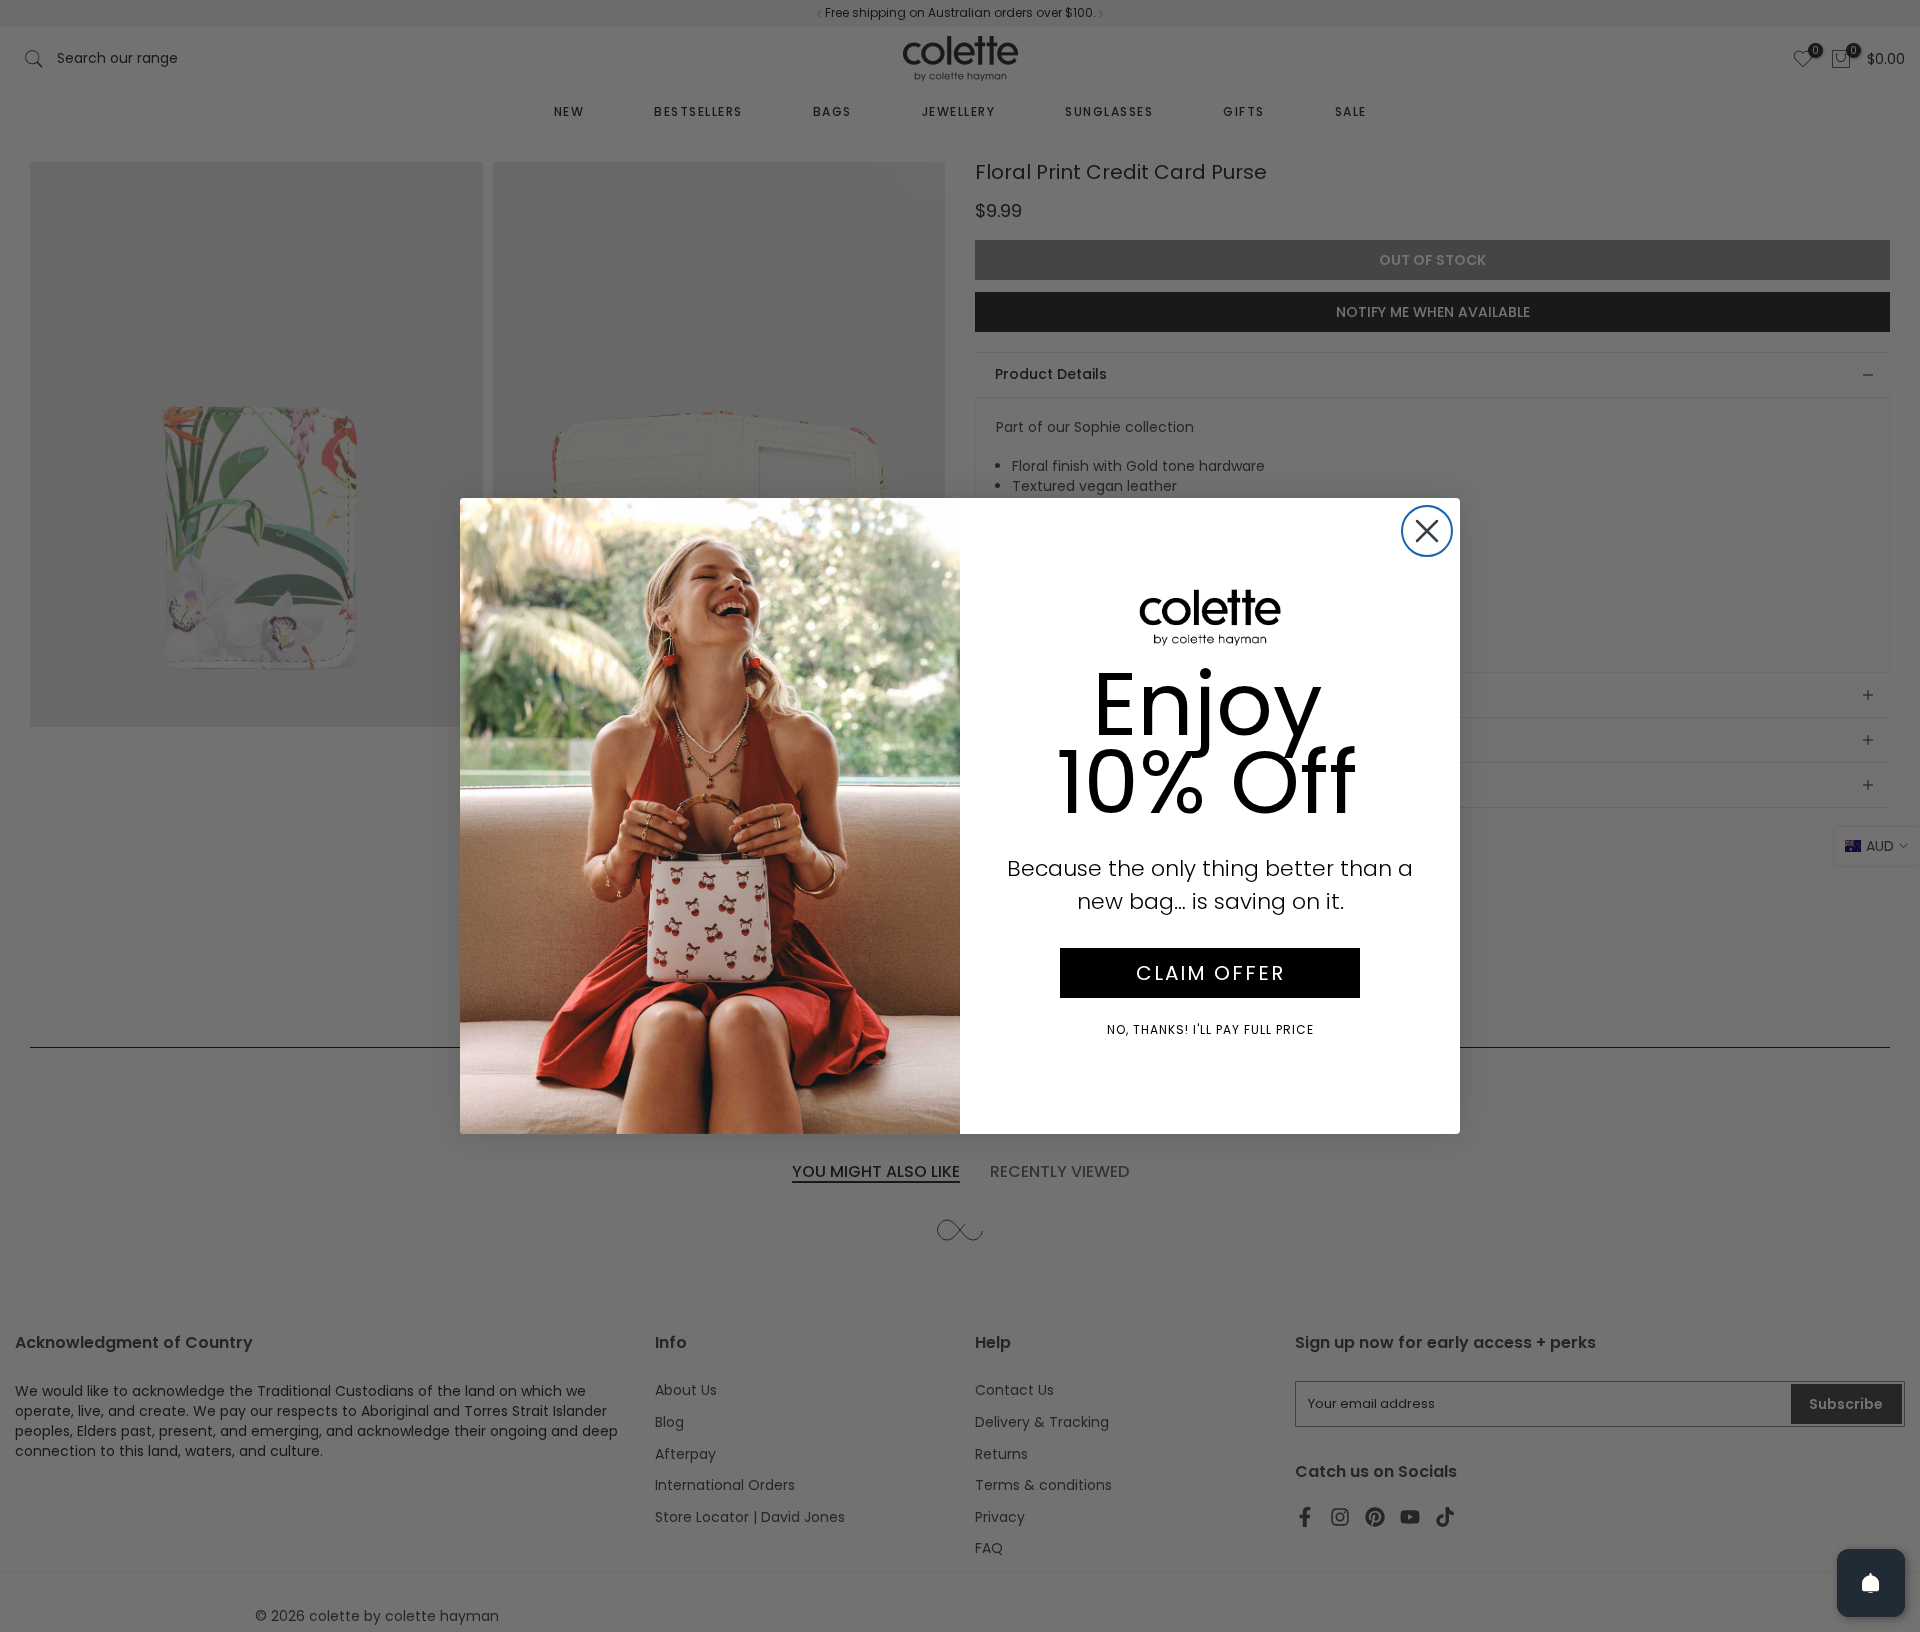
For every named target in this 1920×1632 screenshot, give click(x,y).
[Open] (1871, 1583)
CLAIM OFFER (1210, 973)
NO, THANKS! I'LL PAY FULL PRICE (1210, 1029)
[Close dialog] (1427, 531)
